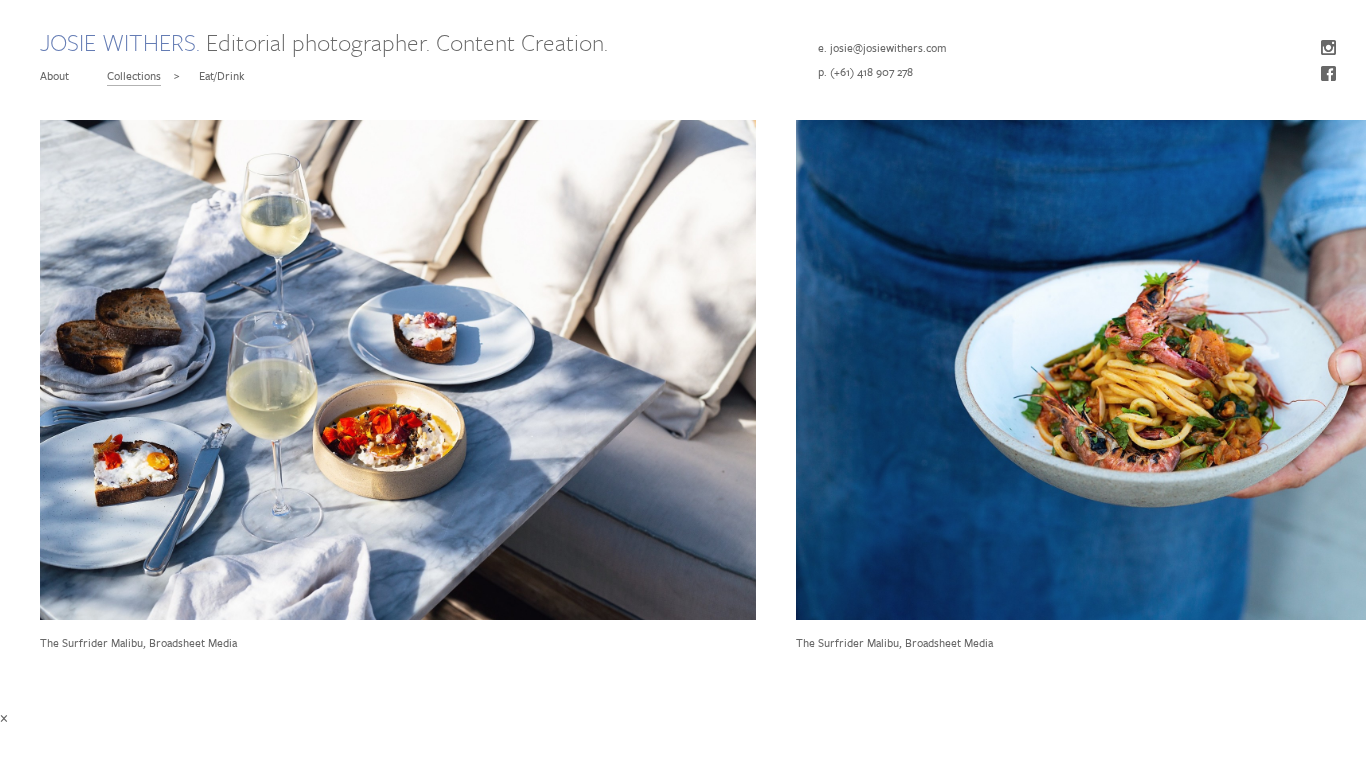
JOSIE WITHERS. (120, 42)
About (54, 75)
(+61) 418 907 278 (871, 71)
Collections (134, 75)
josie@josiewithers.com (888, 47)
